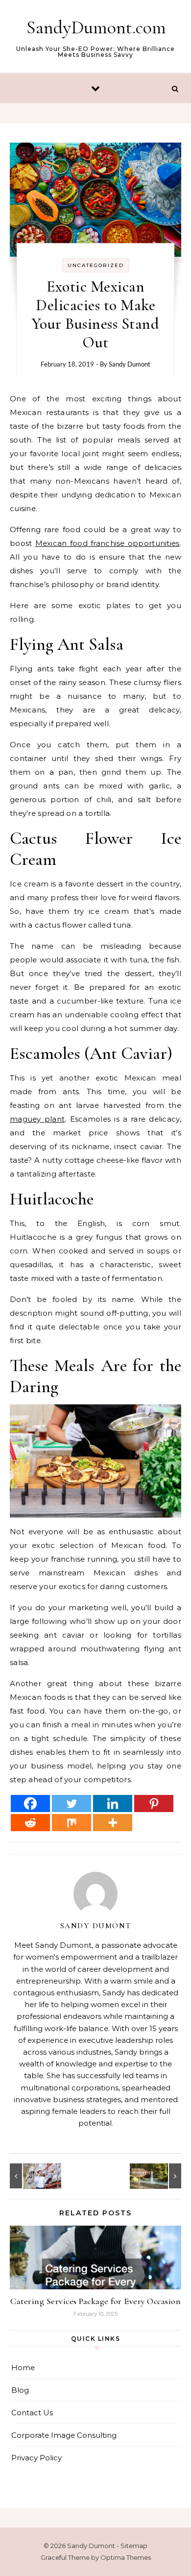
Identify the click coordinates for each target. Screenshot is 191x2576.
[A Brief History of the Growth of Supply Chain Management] (32, 2176)
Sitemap (134, 2546)
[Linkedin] (113, 1803)
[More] (113, 1823)
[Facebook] (30, 1803)
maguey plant (37, 1119)
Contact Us (32, 2413)
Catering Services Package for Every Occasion (95, 2301)
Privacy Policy (36, 2458)
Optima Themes (126, 2557)
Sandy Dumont (130, 364)
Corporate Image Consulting (64, 2435)
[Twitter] (72, 1803)
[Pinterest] (154, 1803)
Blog (20, 2390)
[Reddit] (30, 1823)
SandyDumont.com (96, 27)
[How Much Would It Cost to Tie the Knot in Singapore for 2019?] (159, 2176)
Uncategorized (96, 265)
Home (23, 2367)
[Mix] (72, 1823)
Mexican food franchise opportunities (107, 543)
